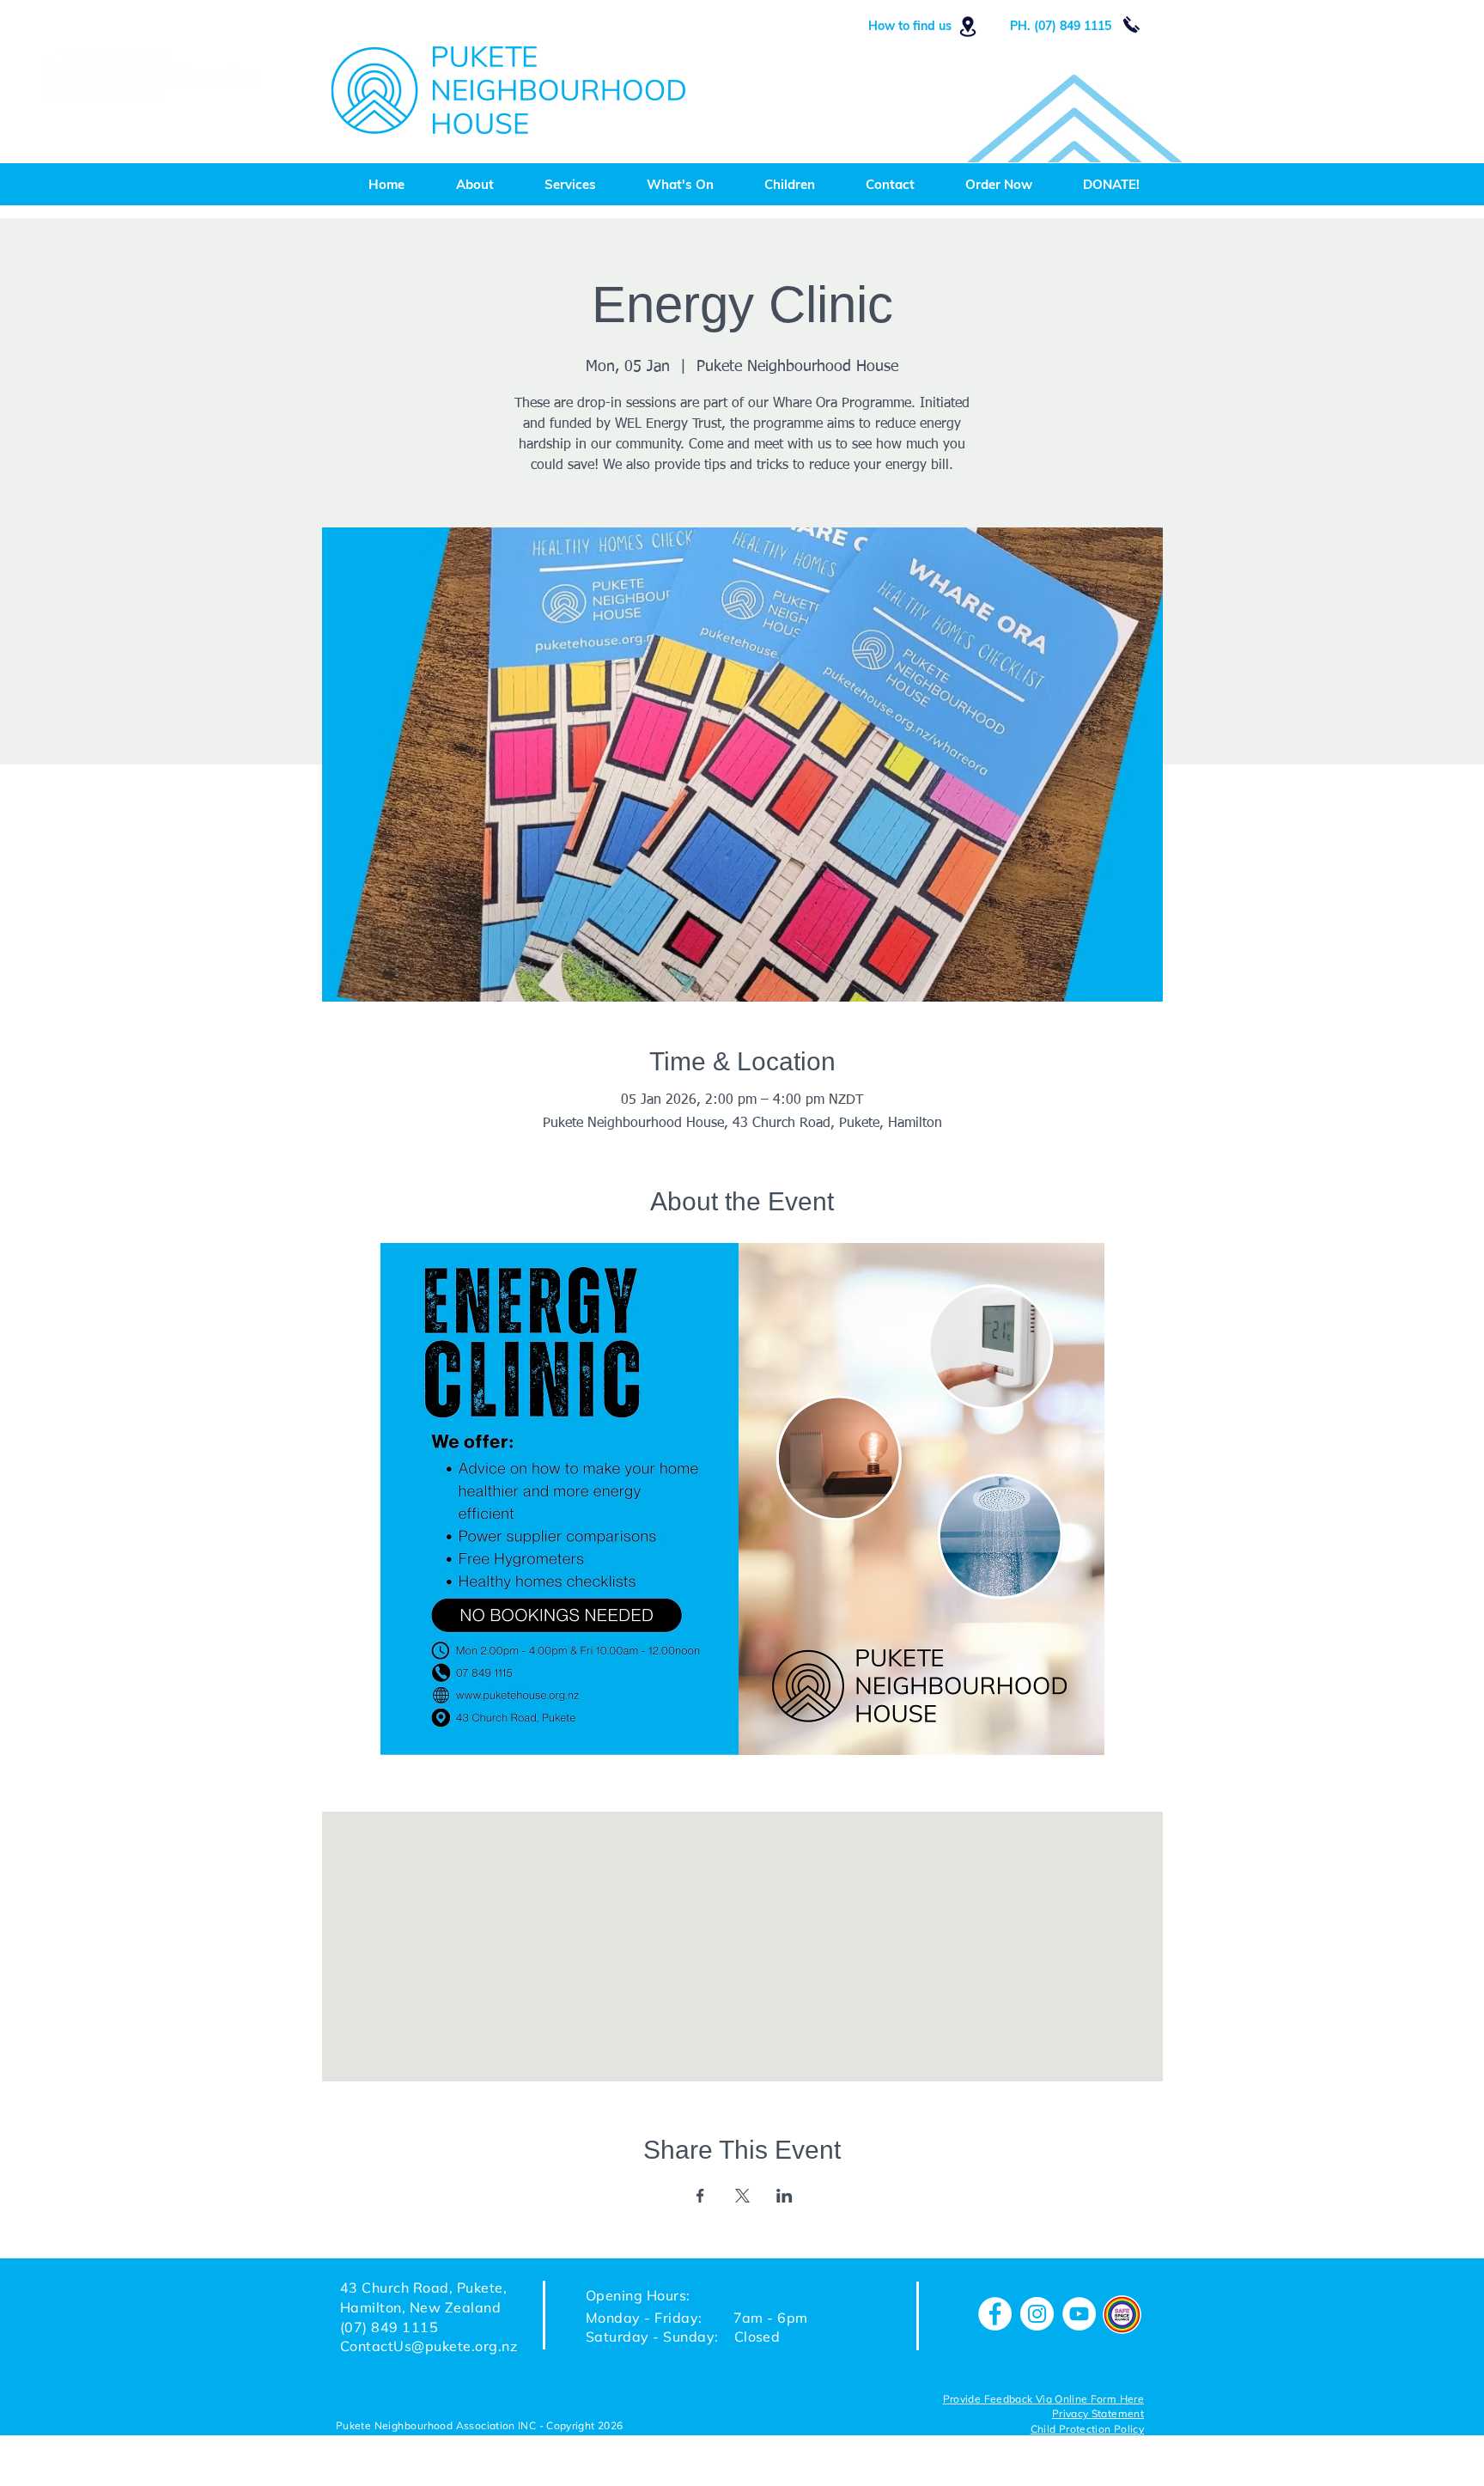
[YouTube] (1079, 2314)
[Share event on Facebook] (700, 2196)
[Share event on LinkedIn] (785, 2196)
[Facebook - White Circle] (995, 2314)
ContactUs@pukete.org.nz (429, 2346)
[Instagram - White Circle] (1037, 2314)
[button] (1087, 2430)
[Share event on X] (742, 2196)
